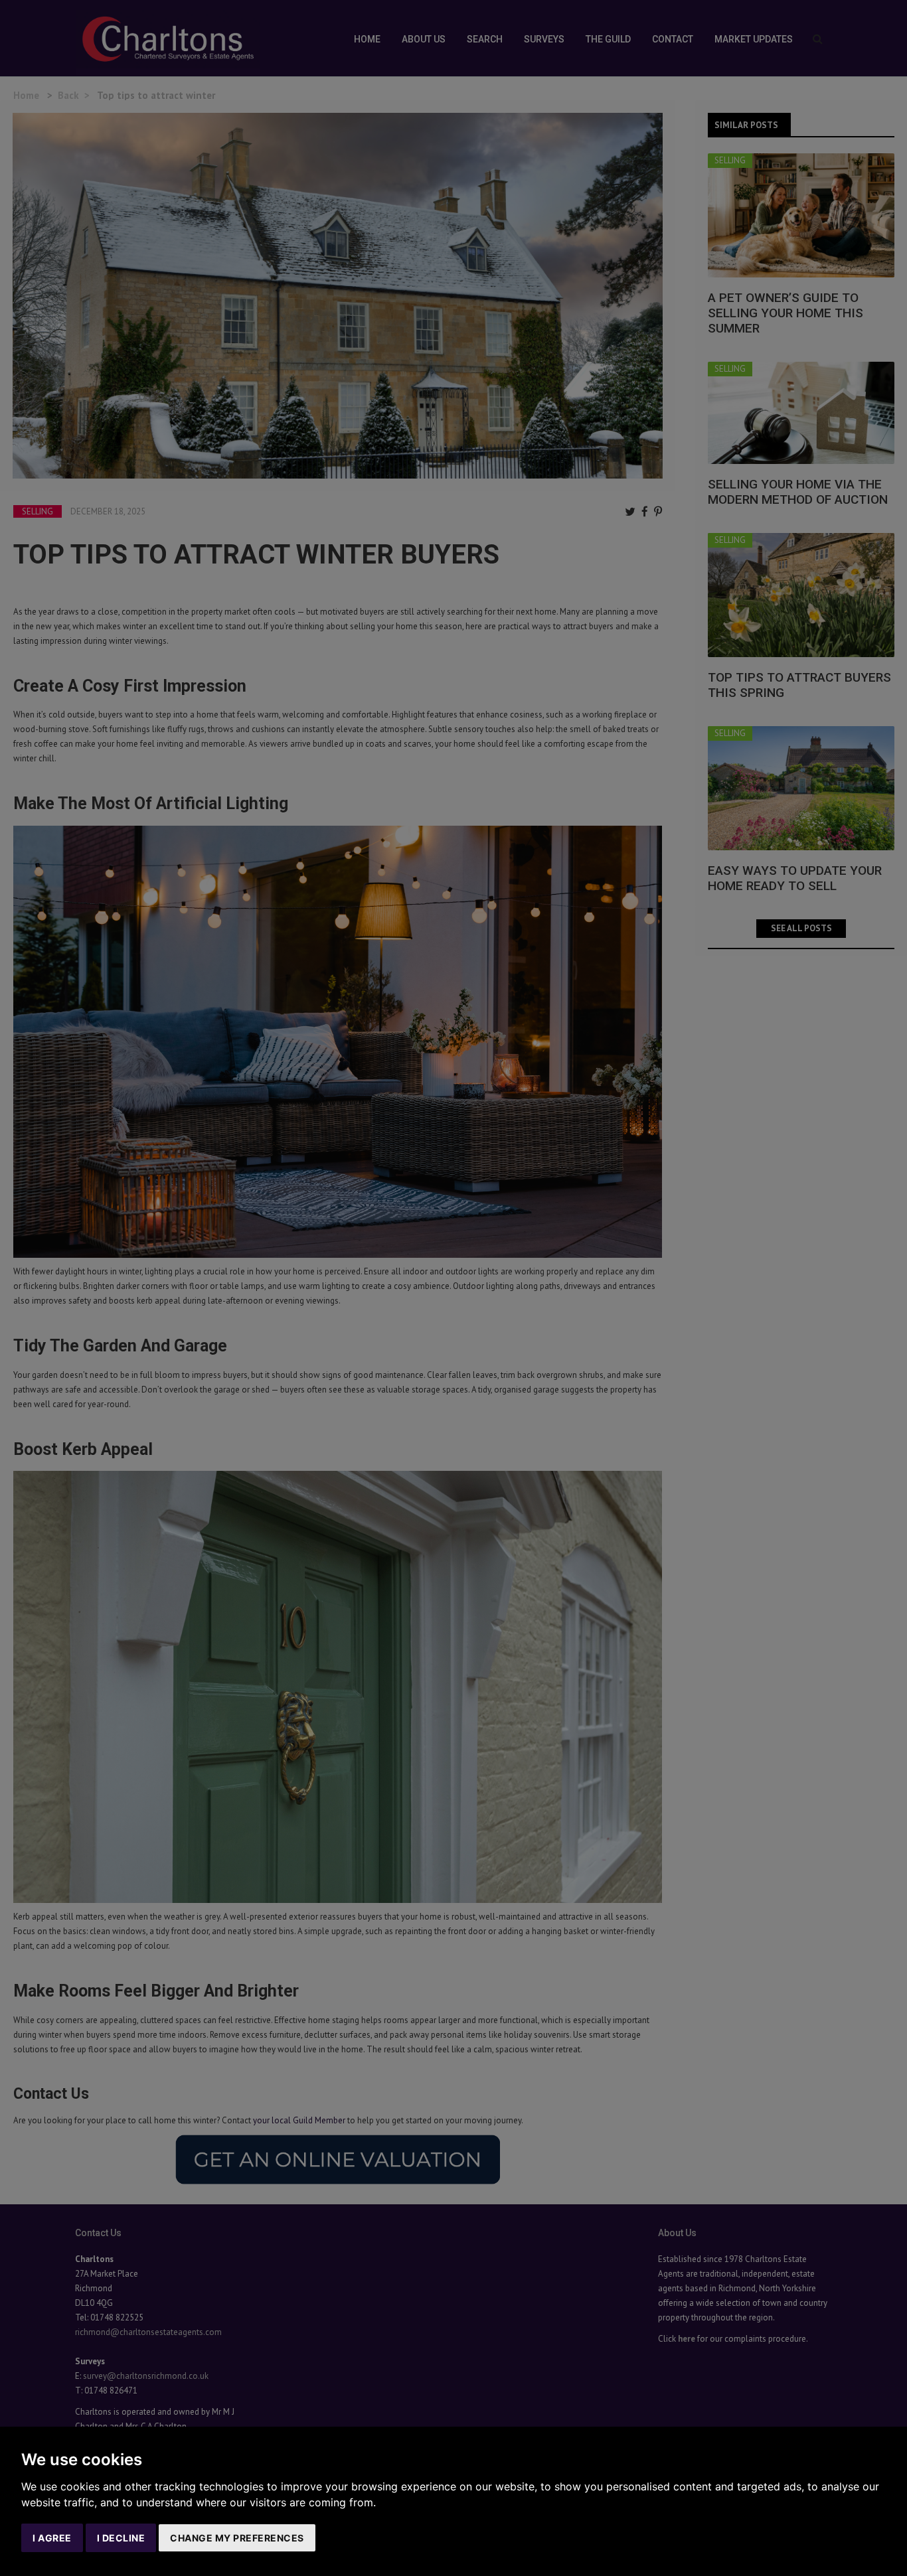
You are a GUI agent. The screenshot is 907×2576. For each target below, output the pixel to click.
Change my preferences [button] (237, 2538)
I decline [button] (121, 2538)
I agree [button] (52, 2538)
